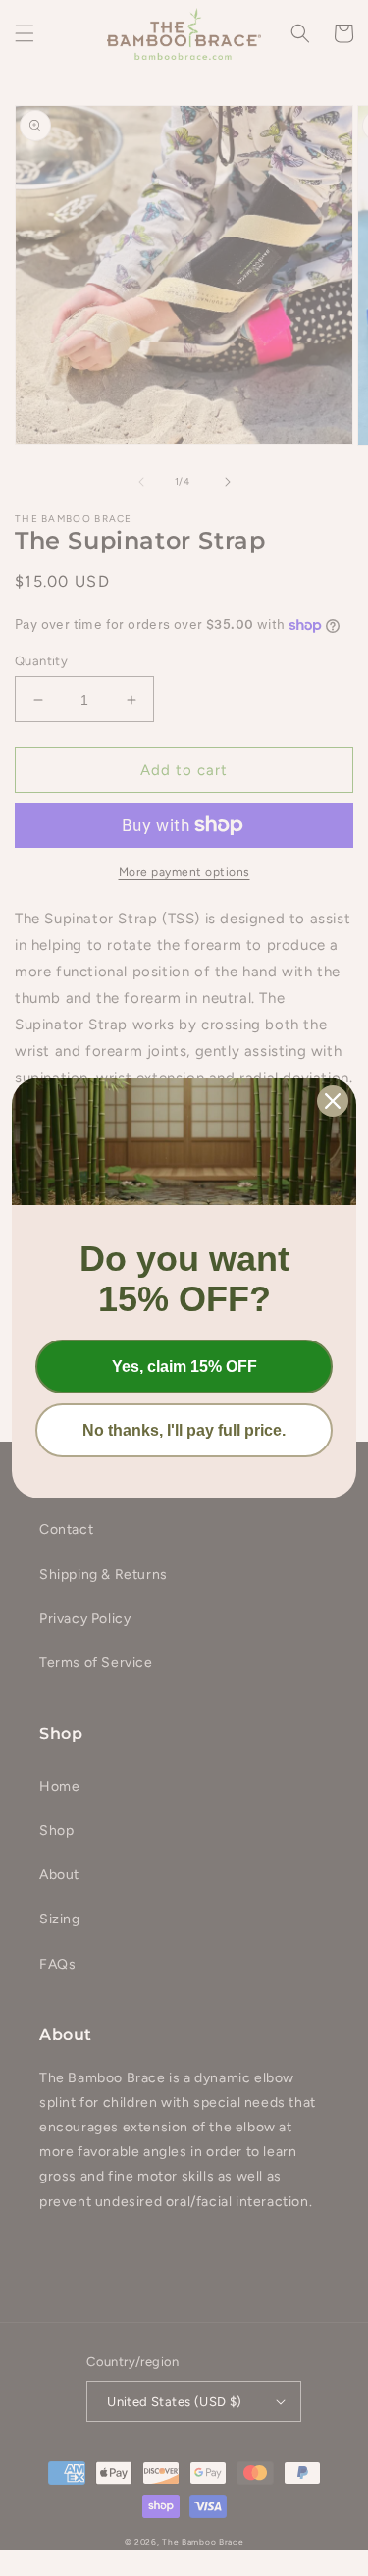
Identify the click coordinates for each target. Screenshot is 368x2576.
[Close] (333, 1101)
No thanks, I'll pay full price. (184, 1430)
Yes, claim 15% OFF (184, 1367)
